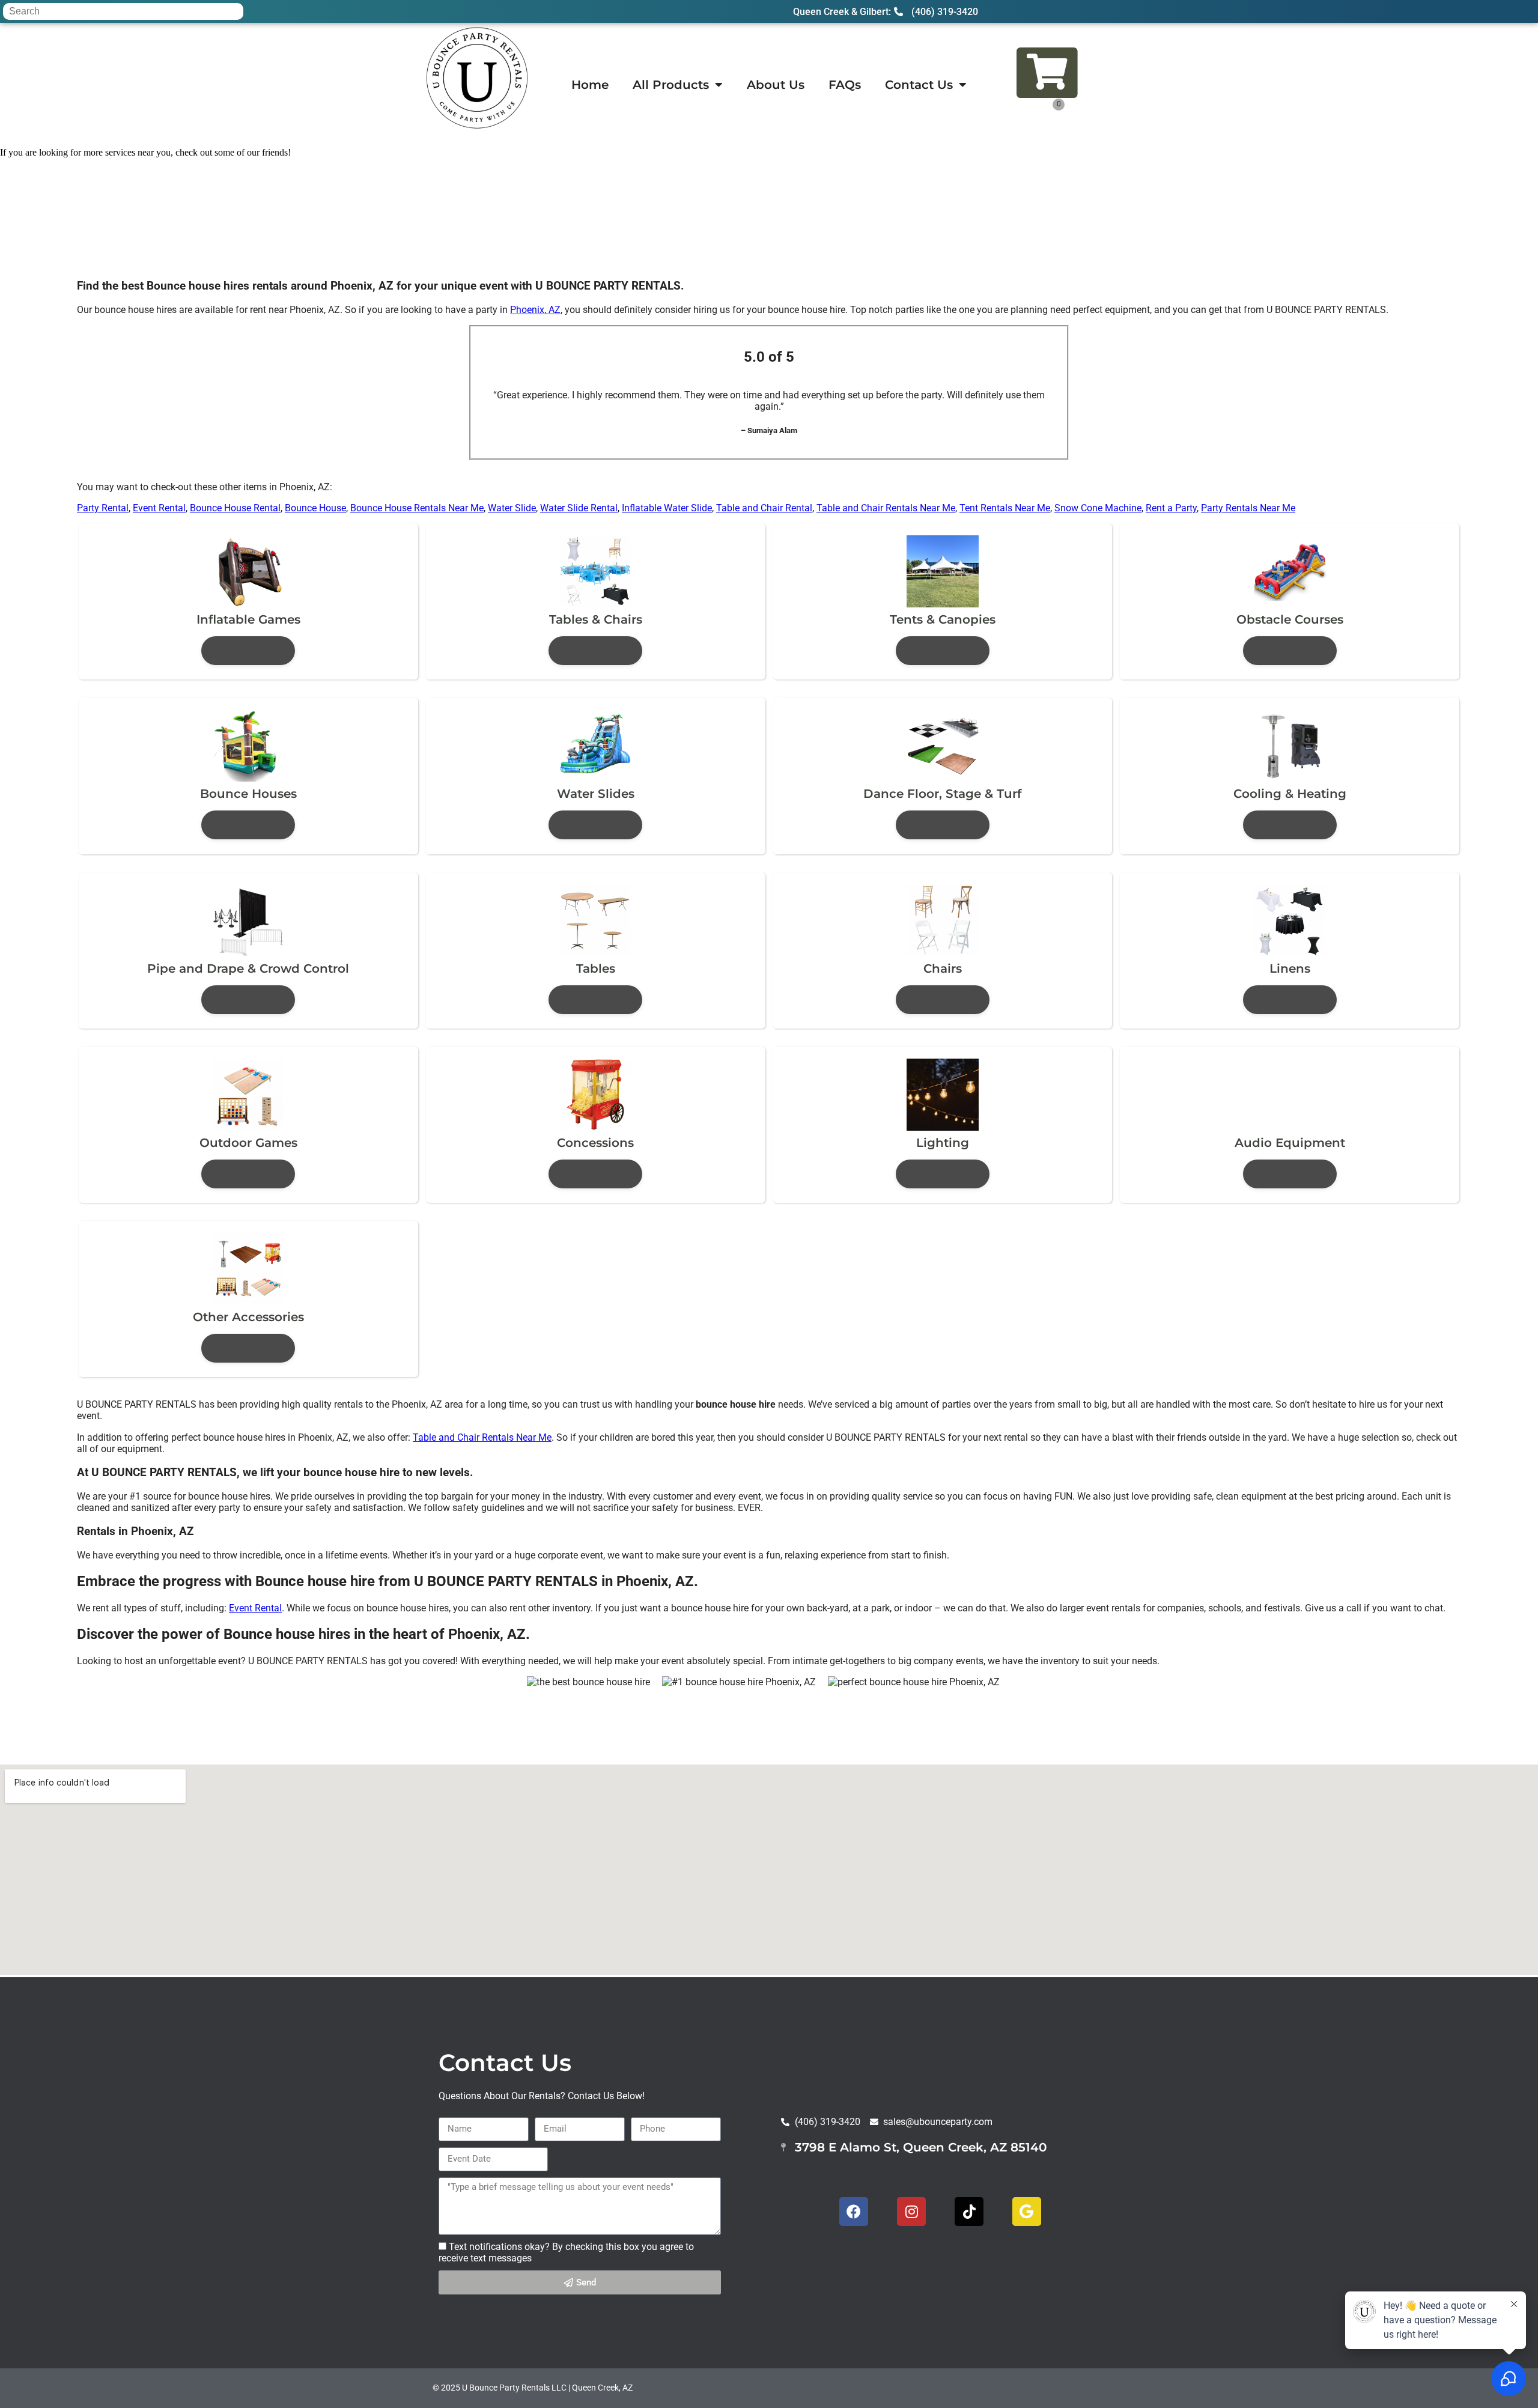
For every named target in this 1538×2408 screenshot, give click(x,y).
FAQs (845, 85)
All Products (671, 85)
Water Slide (512, 508)
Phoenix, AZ (535, 310)
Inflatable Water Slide (667, 508)
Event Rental (159, 508)
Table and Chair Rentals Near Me (886, 508)
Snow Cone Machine (1098, 508)
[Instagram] (911, 2212)
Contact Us (919, 85)
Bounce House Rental (235, 508)
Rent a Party (1171, 508)
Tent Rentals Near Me (1005, 508)
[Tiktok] (969, 2212)
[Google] (1027, 2212)
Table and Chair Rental (764, 508)
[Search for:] (123, 11)
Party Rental (103, 508)
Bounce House (315, 508)
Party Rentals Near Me (1248, 508)
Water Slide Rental (579, 508)
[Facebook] (854, 2212)
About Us (776, 85)
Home (590, 85)
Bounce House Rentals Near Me (417, 508)
